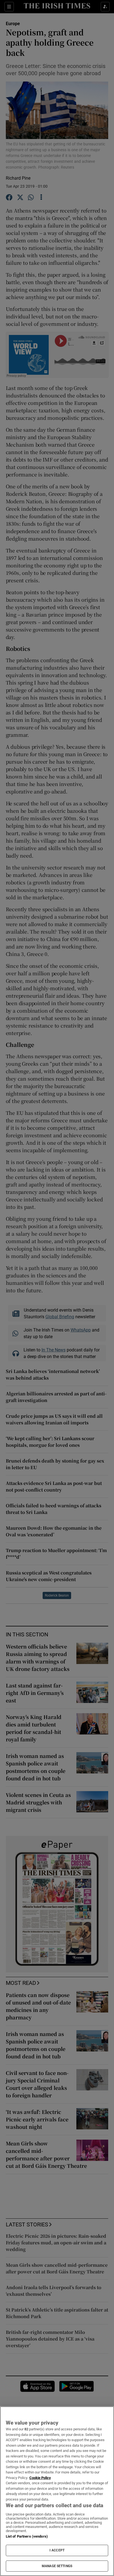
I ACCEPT (57, 2550)
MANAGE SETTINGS (57, 2566)
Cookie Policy (40, 2478)
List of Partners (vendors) (27, 2536)
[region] (57, 2491)
